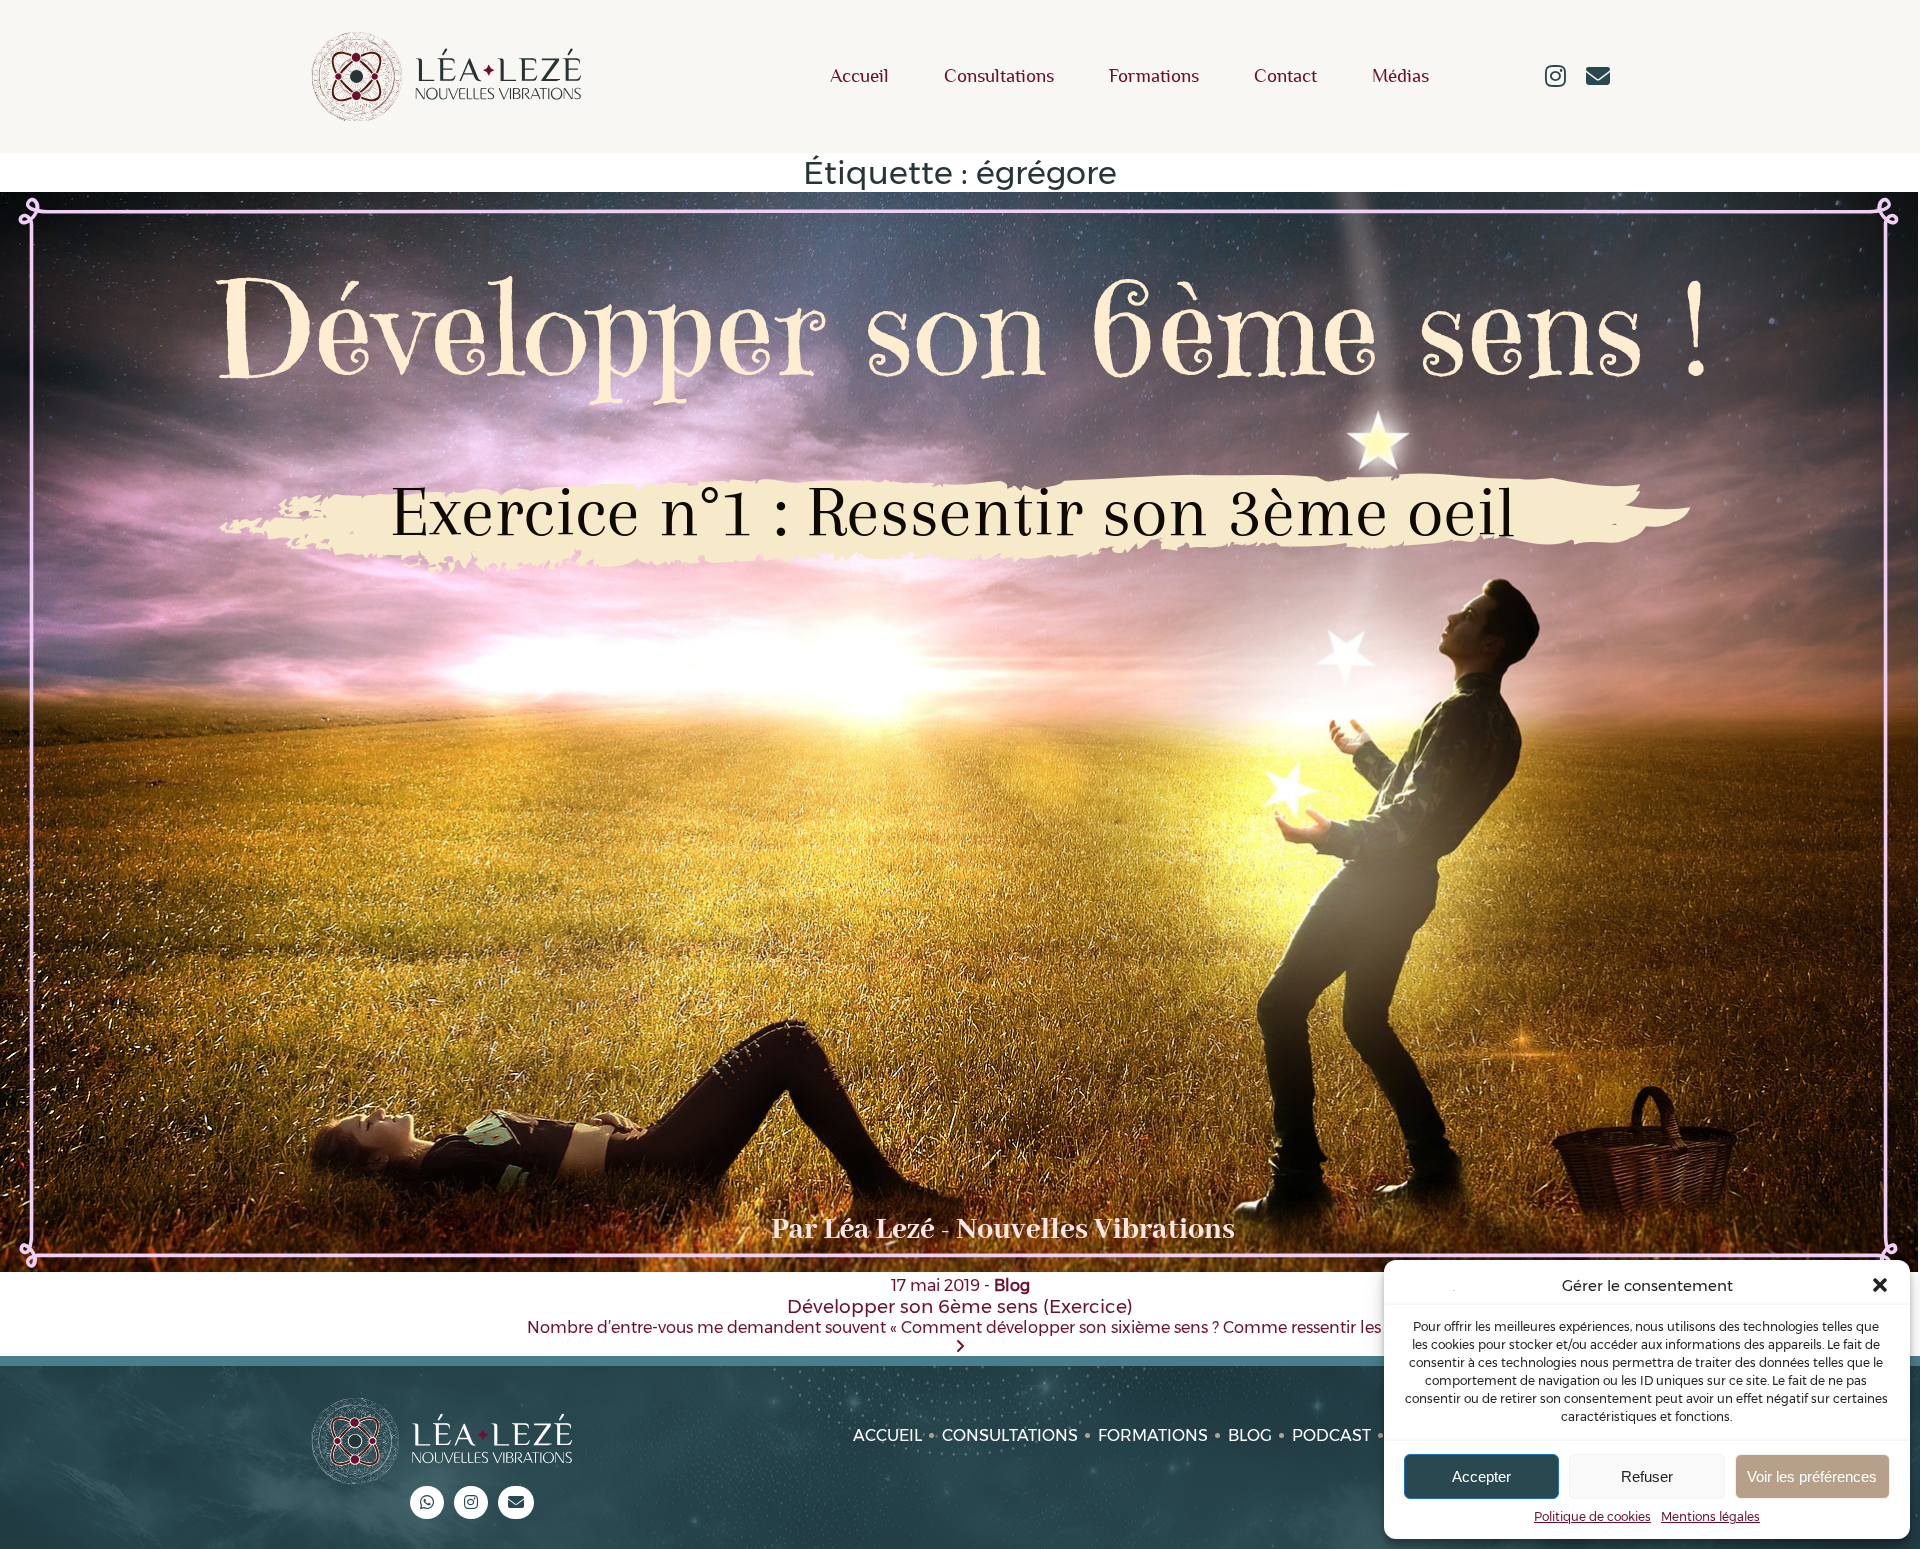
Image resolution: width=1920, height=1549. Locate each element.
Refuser (1647, 1476)
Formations (1154, 76)
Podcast (1331, 1435)
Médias (1400, 76)
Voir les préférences (1812, 1476)
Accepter (1481, 1476)
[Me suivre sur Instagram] (1555, 78)
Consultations (999, 76)
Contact (1285, 76)
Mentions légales (1710, 1516)
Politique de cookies (1592, 1516)
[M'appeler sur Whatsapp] (427, 1502)
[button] (1880, 1285)
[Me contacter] (1598, 78)
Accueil (859, 76)
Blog (1250, 1435)
